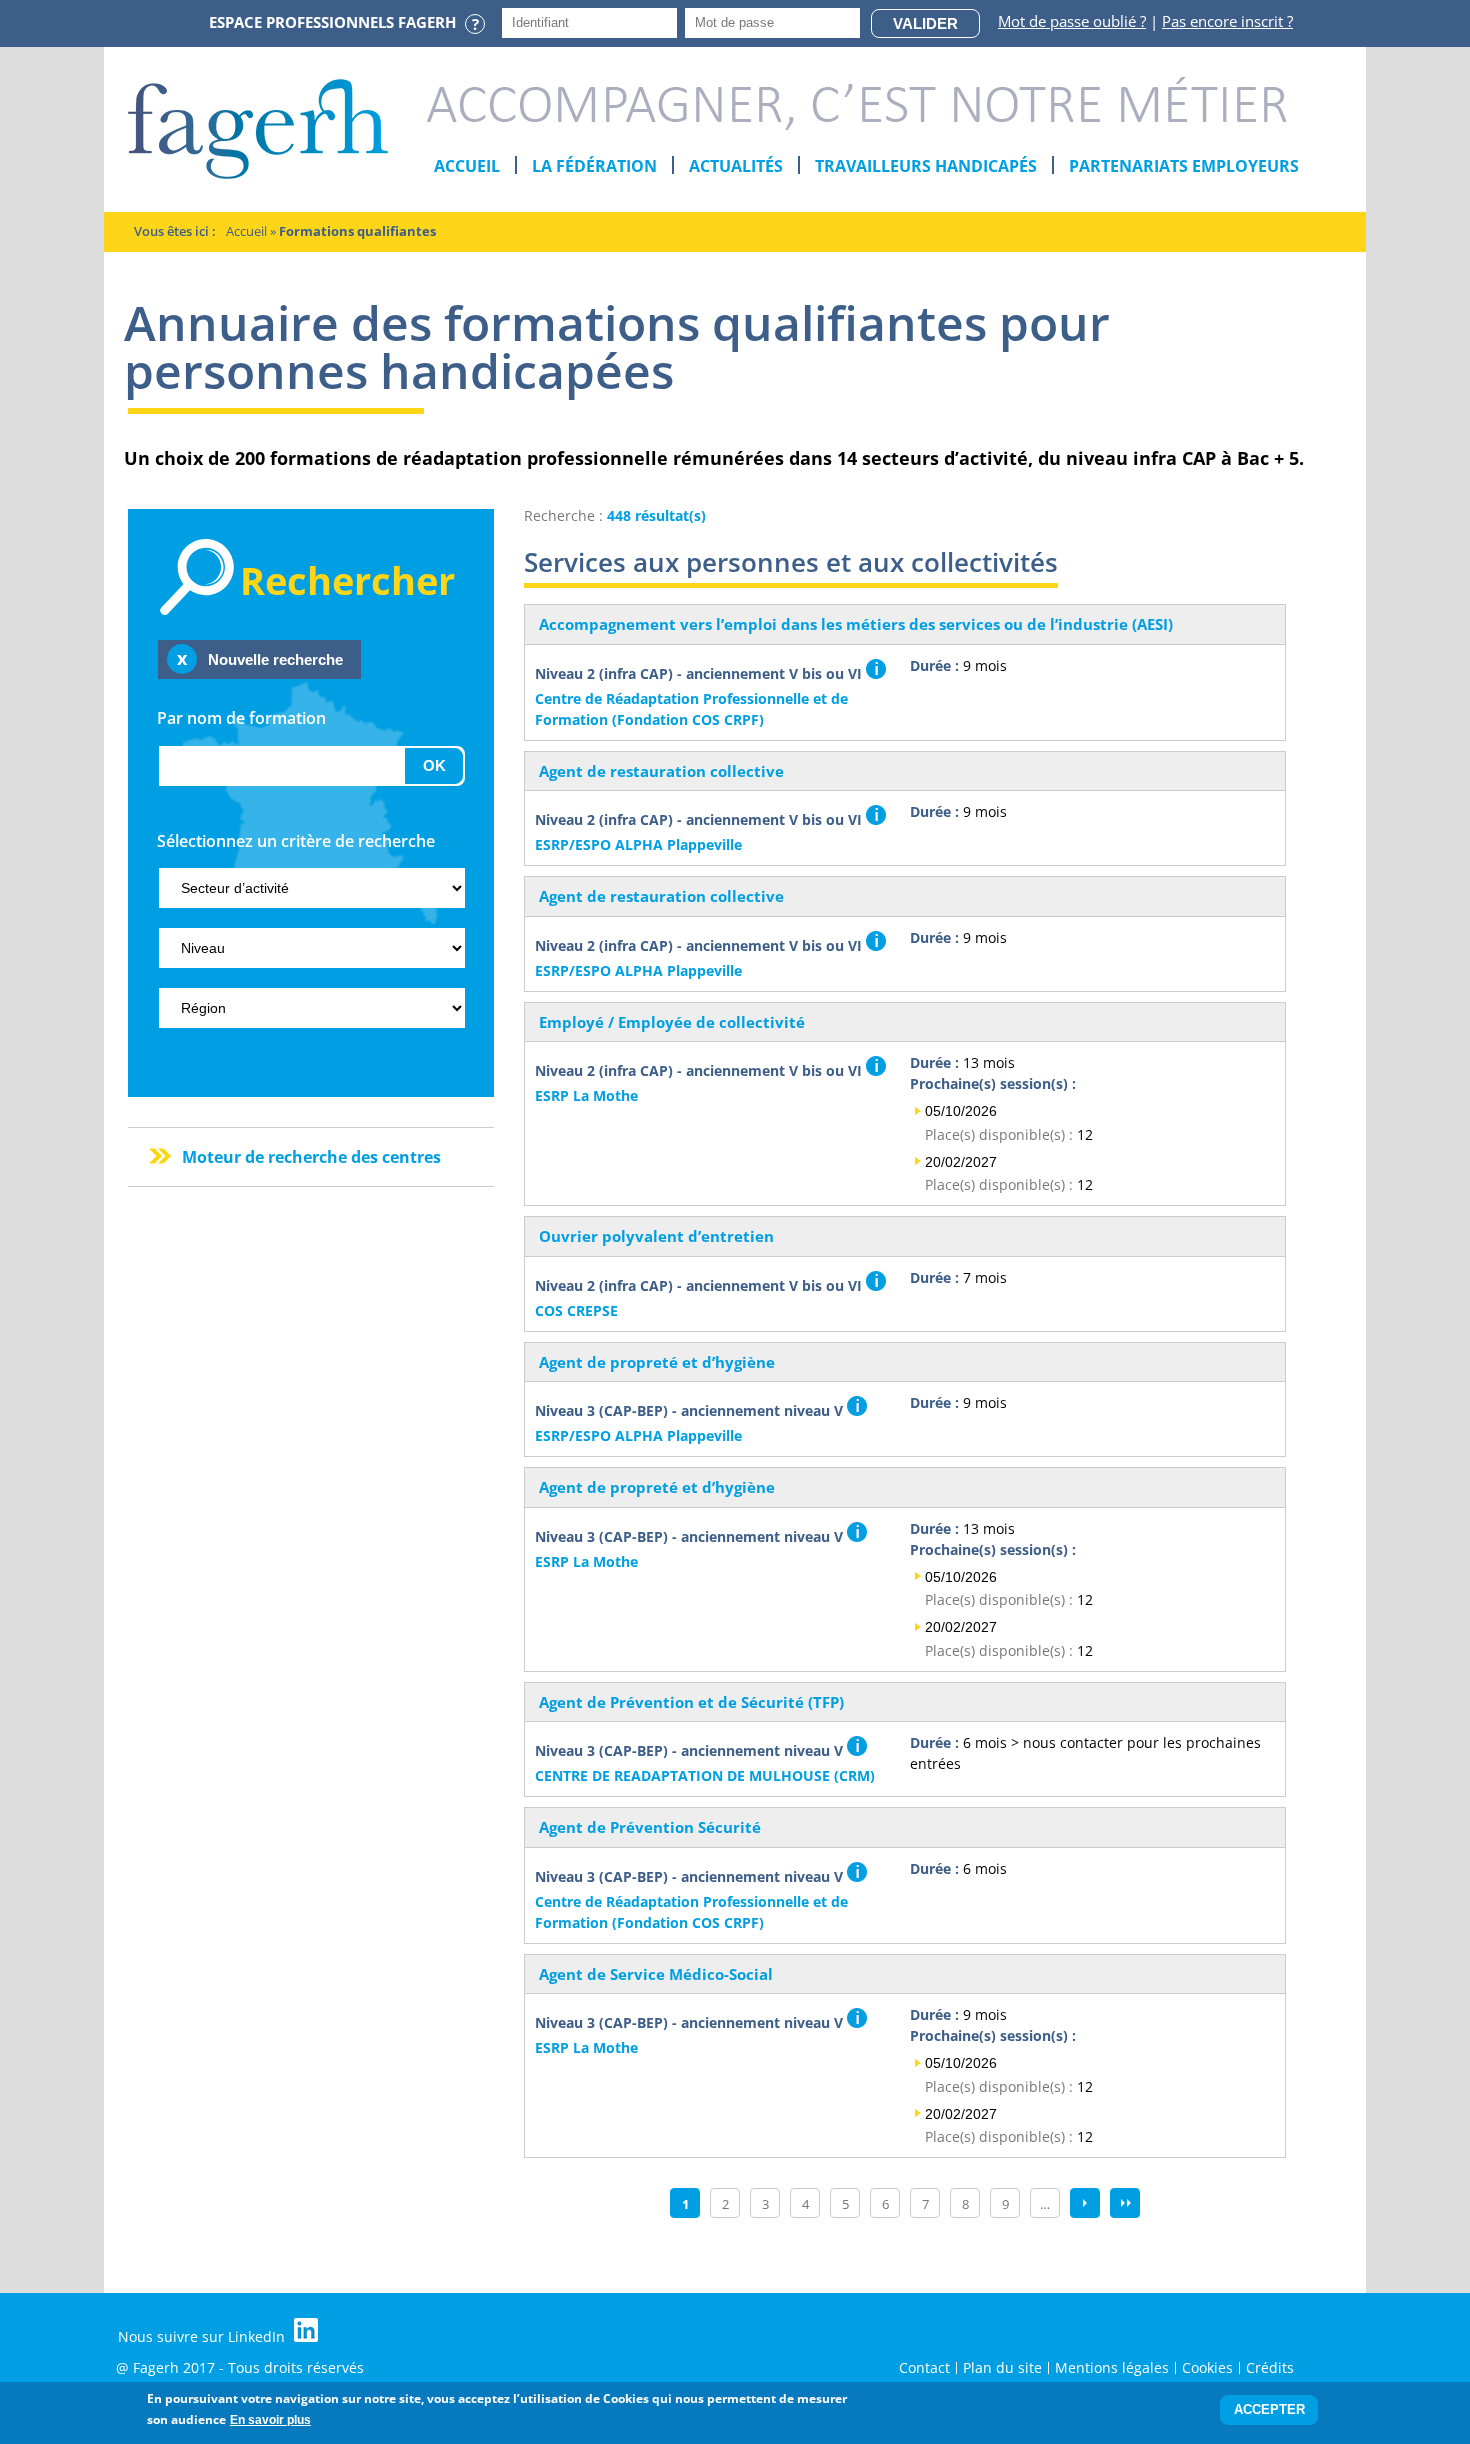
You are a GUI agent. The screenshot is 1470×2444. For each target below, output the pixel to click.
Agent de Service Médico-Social (656, 1974)
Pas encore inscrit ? (1227, 21)
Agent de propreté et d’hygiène (657, 1362)
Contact (924, 2367)
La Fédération (594, 166)
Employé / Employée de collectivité (672, 1022)
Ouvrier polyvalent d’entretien (656, 1236)
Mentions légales (1112, 2367)
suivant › (1085, 2203)
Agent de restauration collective (661, 771)
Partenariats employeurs (1184, 166)
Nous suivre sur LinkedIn (203, 2336)
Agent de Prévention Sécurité (650, 1827)
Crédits (1270, 2367)
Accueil (467, 166)
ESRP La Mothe (586, 1095)
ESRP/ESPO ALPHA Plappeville (638, 844)
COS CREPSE (576, 1310)
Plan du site (1002, 2367)
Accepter (1269, 2410)
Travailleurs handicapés (926, 166)
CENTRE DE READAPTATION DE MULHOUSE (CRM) (705, 1775)
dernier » (1125, 2203)
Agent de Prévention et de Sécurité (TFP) (691, 1702)
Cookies (1207, 2367)
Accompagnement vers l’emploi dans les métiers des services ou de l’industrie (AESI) (856, 624)
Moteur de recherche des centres (311, 1157)
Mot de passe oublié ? (1072, 21)
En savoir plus (270, 2420)
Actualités (736, 166)
